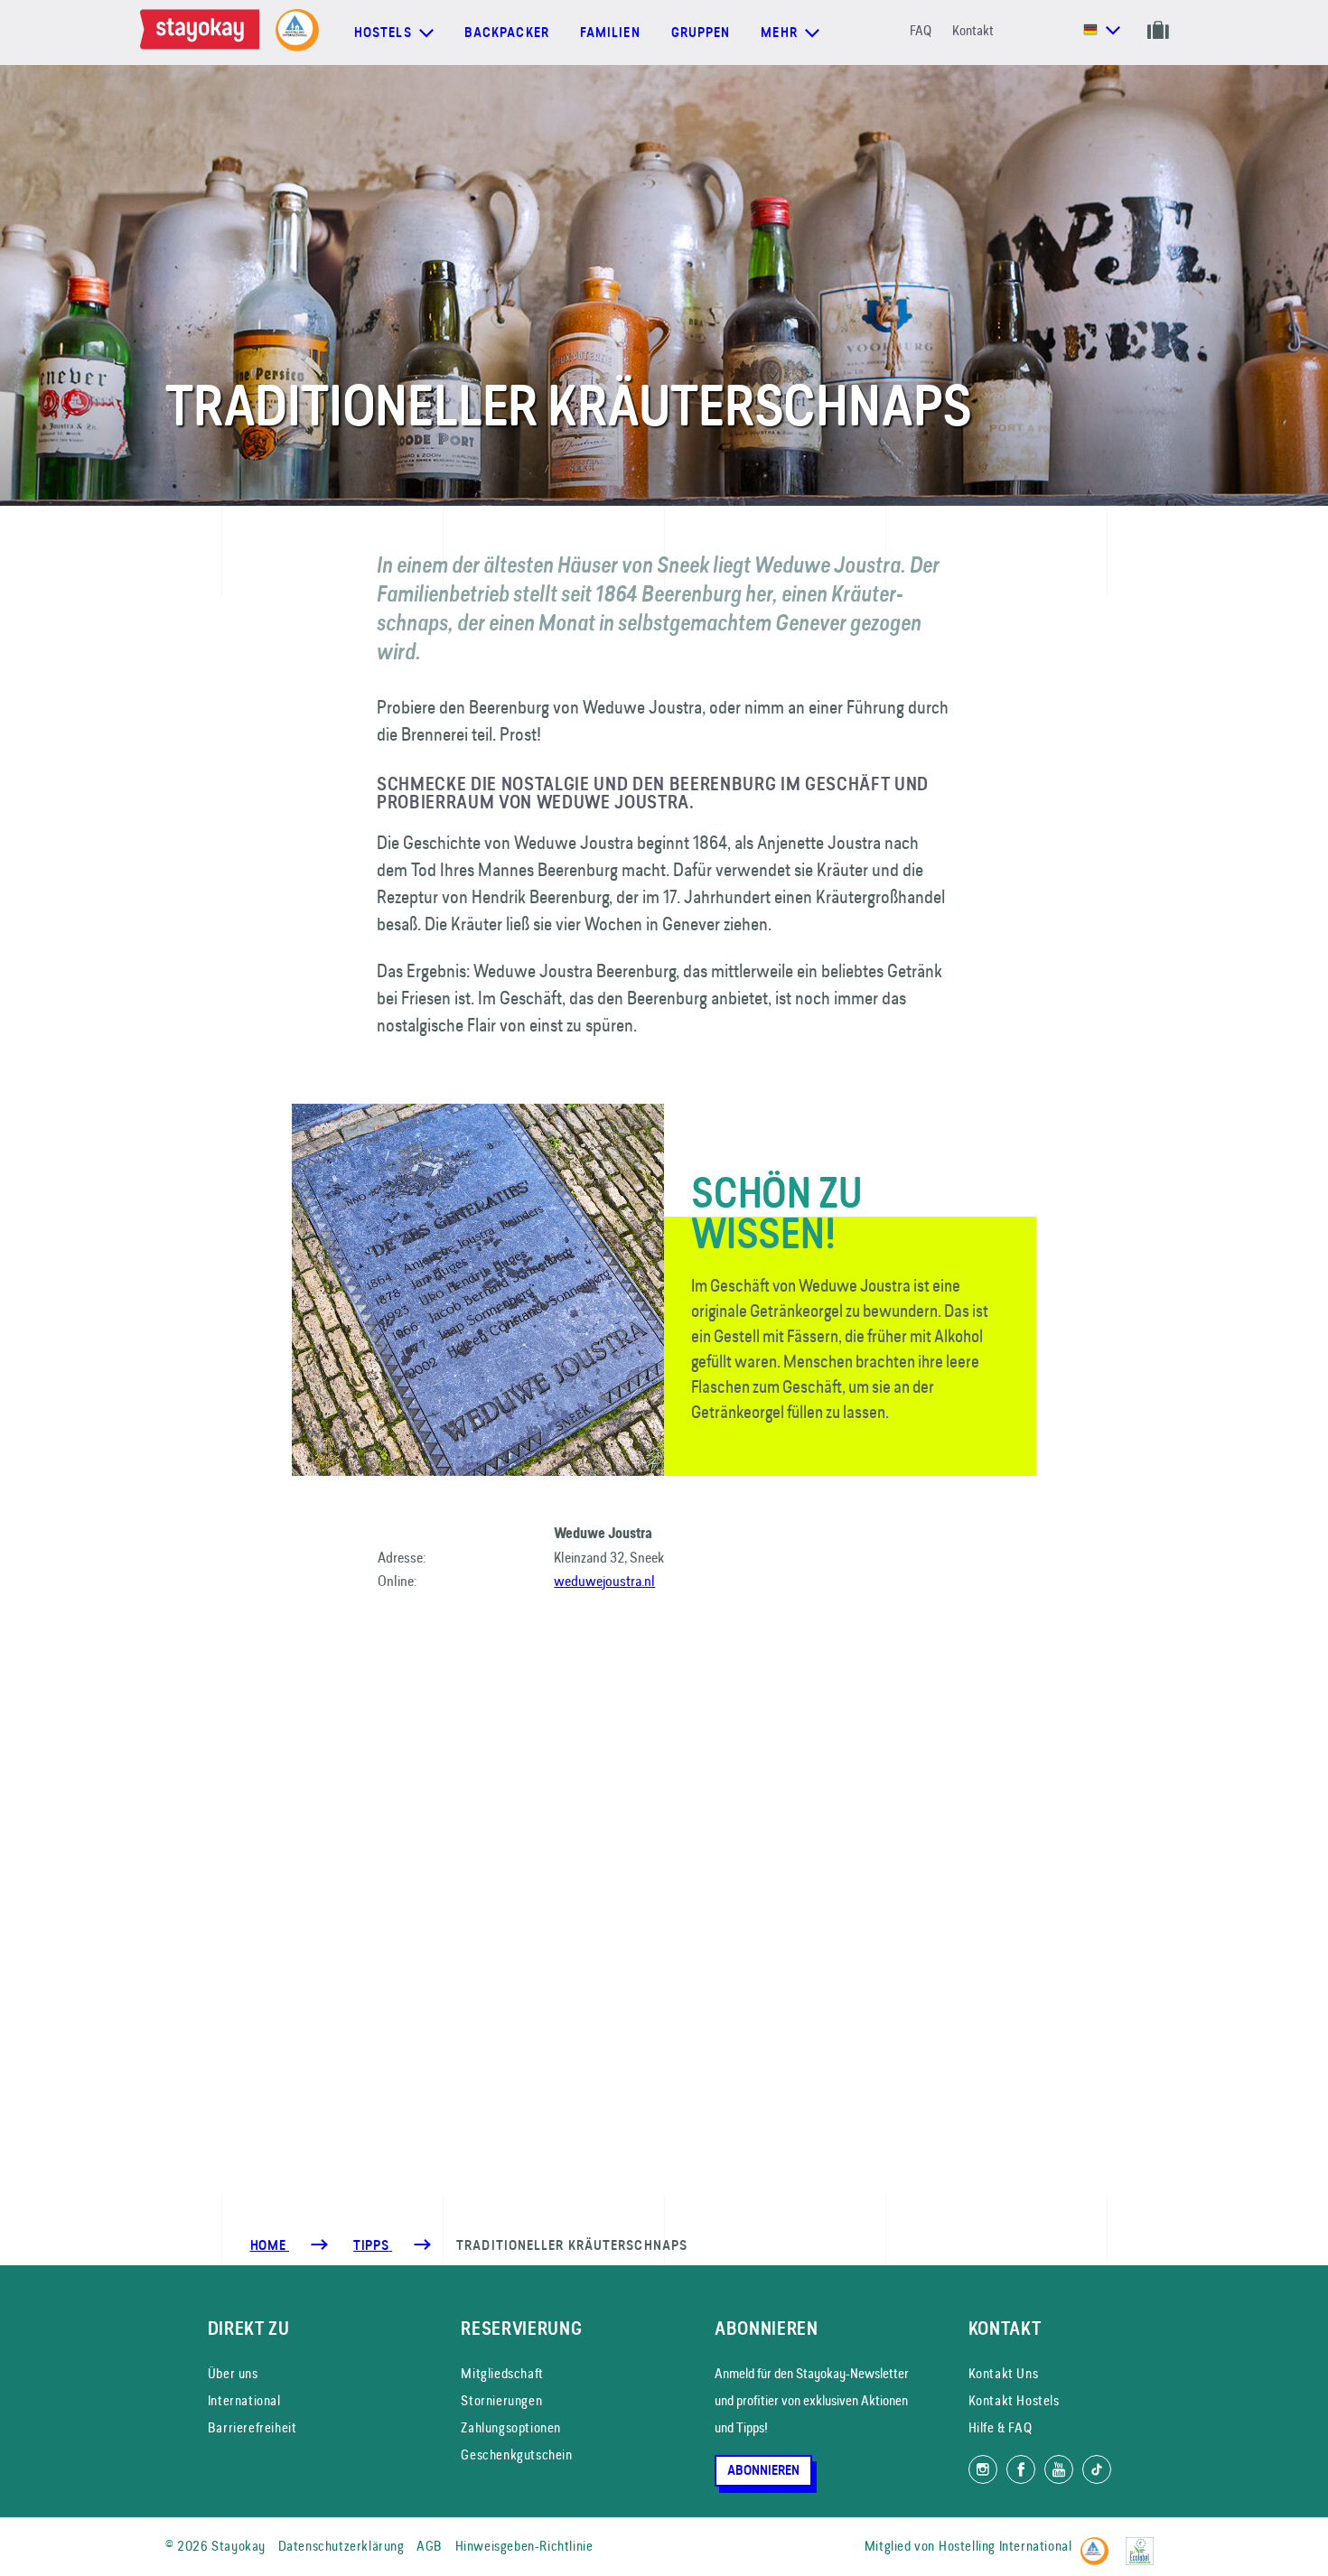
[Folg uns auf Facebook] (1021, 2469)
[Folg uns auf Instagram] (983, 2469)
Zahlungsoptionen (511, 2427)
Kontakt (973, 30)
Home (270, 2245)
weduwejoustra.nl (604, 1581)
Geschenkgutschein (516, 2455)
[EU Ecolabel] (1144, 2543)
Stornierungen (501, 2400)
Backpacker (507, 33)
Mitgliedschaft (502, 2373)
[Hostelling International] (1099, 2543)
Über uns (233, 2373)
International (244, 2400)
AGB (430, 2546)
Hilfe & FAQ (1001, 2427)
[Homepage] (203, 33)
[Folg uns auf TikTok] (1097, 2469)
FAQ (921, 30)
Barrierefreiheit (253, 2427)
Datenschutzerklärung (341, 2546)
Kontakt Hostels (1014, 2400)
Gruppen (701, 33)
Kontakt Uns (1004, 2373)
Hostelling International (1005, 2546)
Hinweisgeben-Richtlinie (524, 2546)
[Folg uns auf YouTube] (1059, 2469)
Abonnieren (763, 2470)
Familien (610, 33)
